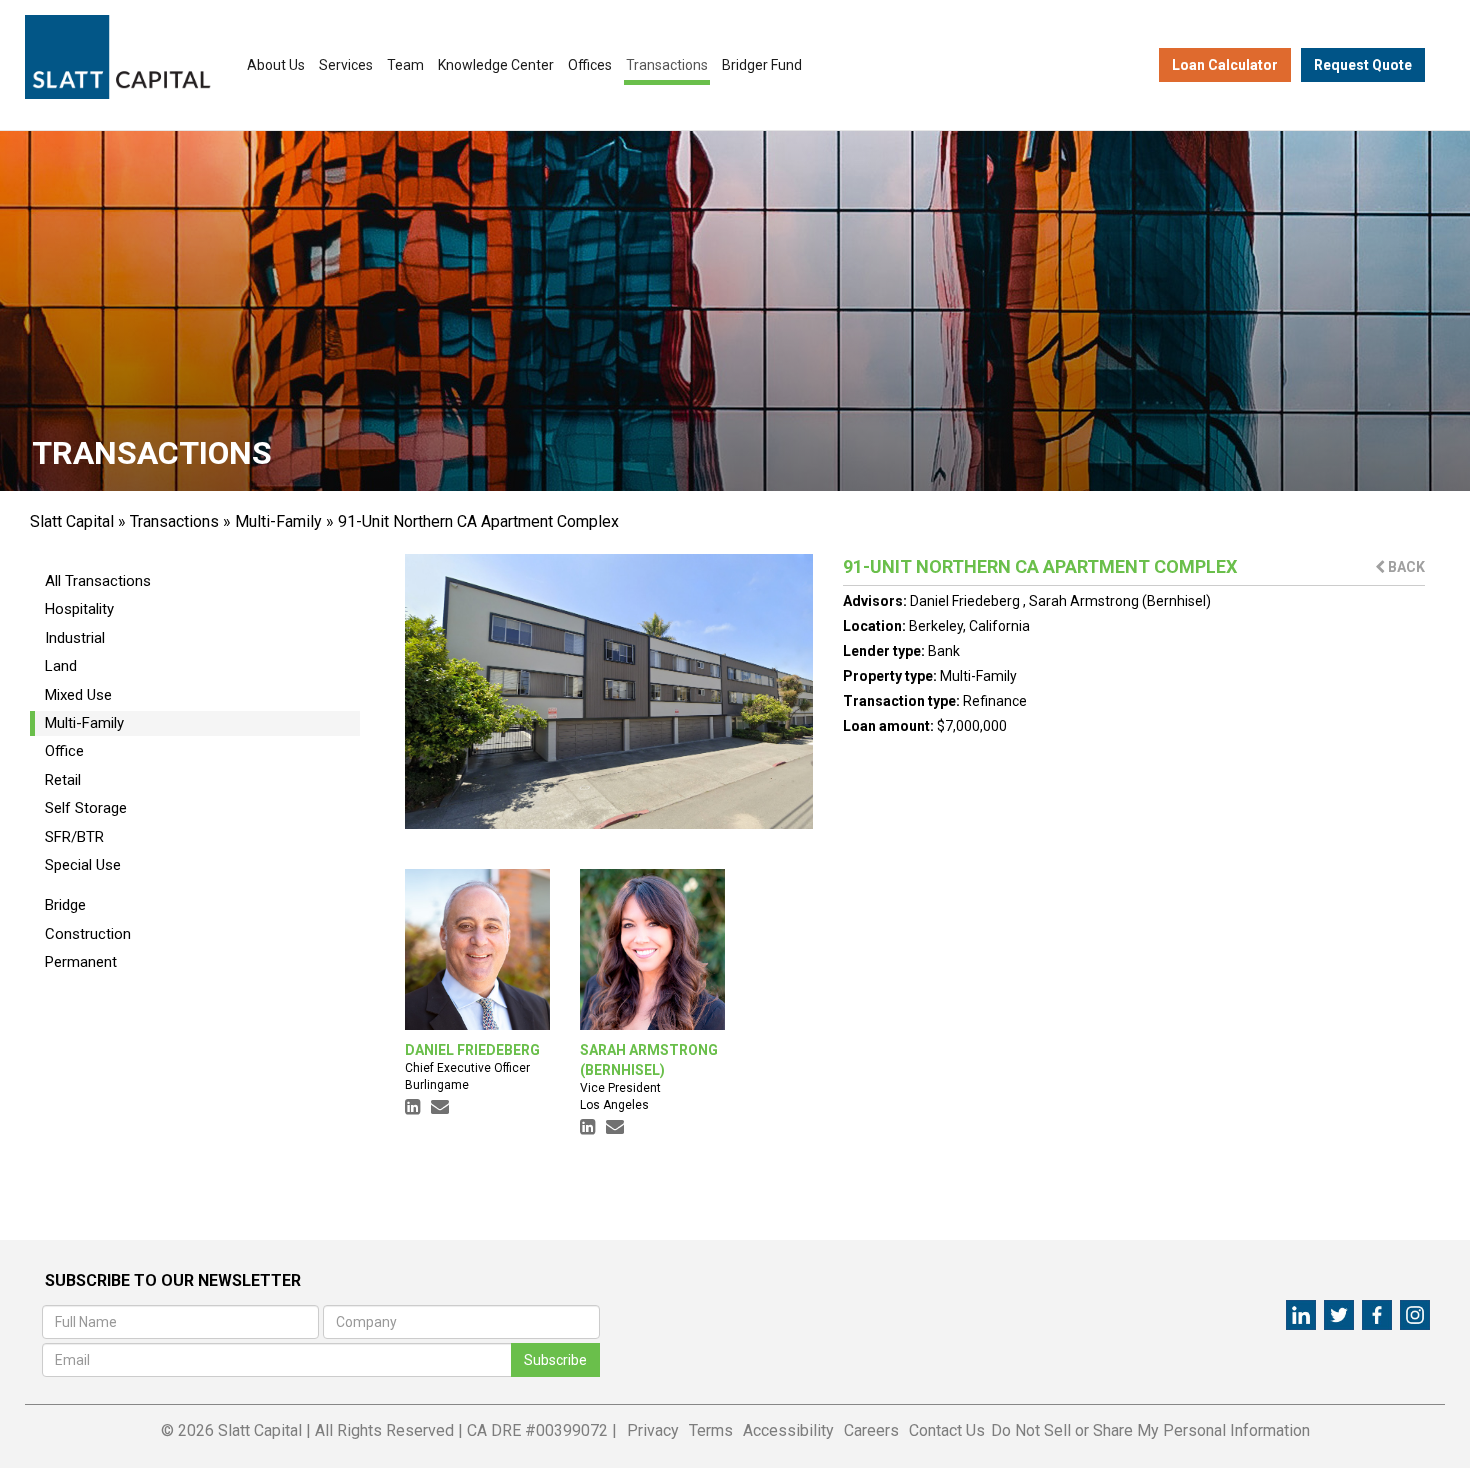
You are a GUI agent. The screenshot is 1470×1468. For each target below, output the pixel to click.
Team (405, 65)
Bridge (65, 905)
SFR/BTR (74, 837)
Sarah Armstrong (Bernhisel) (1120, 601)
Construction (88, 934)
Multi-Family (278, 521)
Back (1405, 567)
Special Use (83, 865)
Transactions (667, 65)
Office (64, 751)
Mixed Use (78, 695)
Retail (63, 780)
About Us (276, 65)
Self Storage (86, 808)
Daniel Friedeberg (966, 601)
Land (61, 666)
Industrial (75, 638)
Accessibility (788, 1430)
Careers (871, 1430)
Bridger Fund (762, 65)
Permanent (81, 962)
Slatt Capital (72, 521)
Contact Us (947, 1430)
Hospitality (79, 609)
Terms (711, 1430)
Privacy (653, 1430)
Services (346, 65)
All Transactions (98, 581)
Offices (590, 65)
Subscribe (555, 1360)
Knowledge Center (496, 65)
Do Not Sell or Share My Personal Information (1150, 1430)
